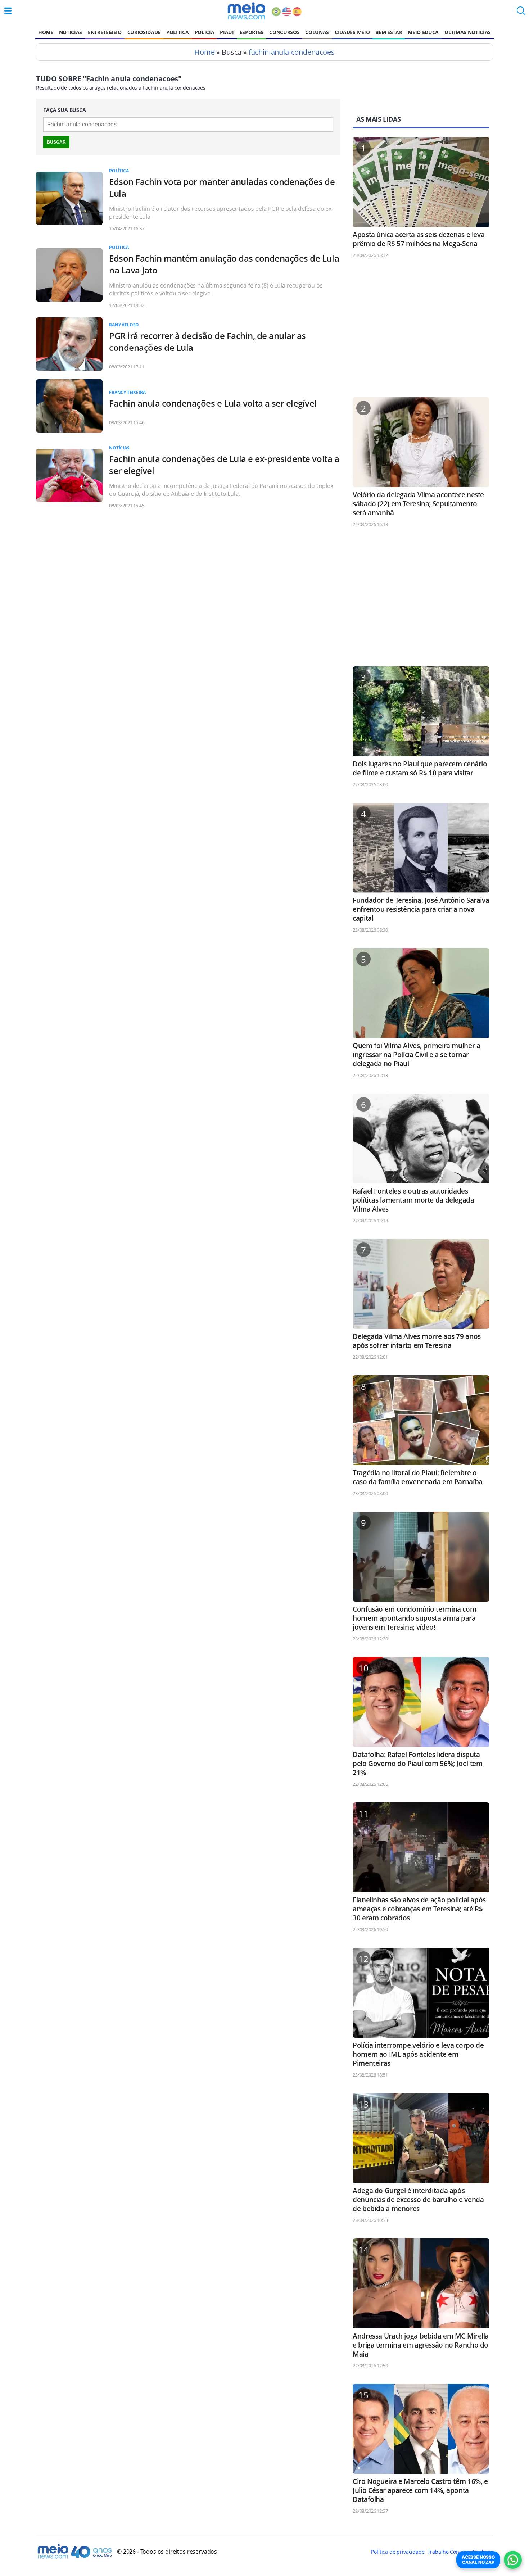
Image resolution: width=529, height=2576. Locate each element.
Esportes (252, 32)
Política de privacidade (398, 2552)
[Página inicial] (246, 11)
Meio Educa (423, 32)
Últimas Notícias (468, 32)
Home (46, 32)
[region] (421, 331)
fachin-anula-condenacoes (292, 52)
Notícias (71, 32)
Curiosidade (144, 32)
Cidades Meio (352, 32)
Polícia (205, 32)
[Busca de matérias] (521, 13)
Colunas (317, 32)
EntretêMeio (105, 32)
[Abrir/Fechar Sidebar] (8, 11)
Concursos (284, 32)
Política (177, 32)
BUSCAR (56, 142)
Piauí (227, 32)
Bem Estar (389, 32)
